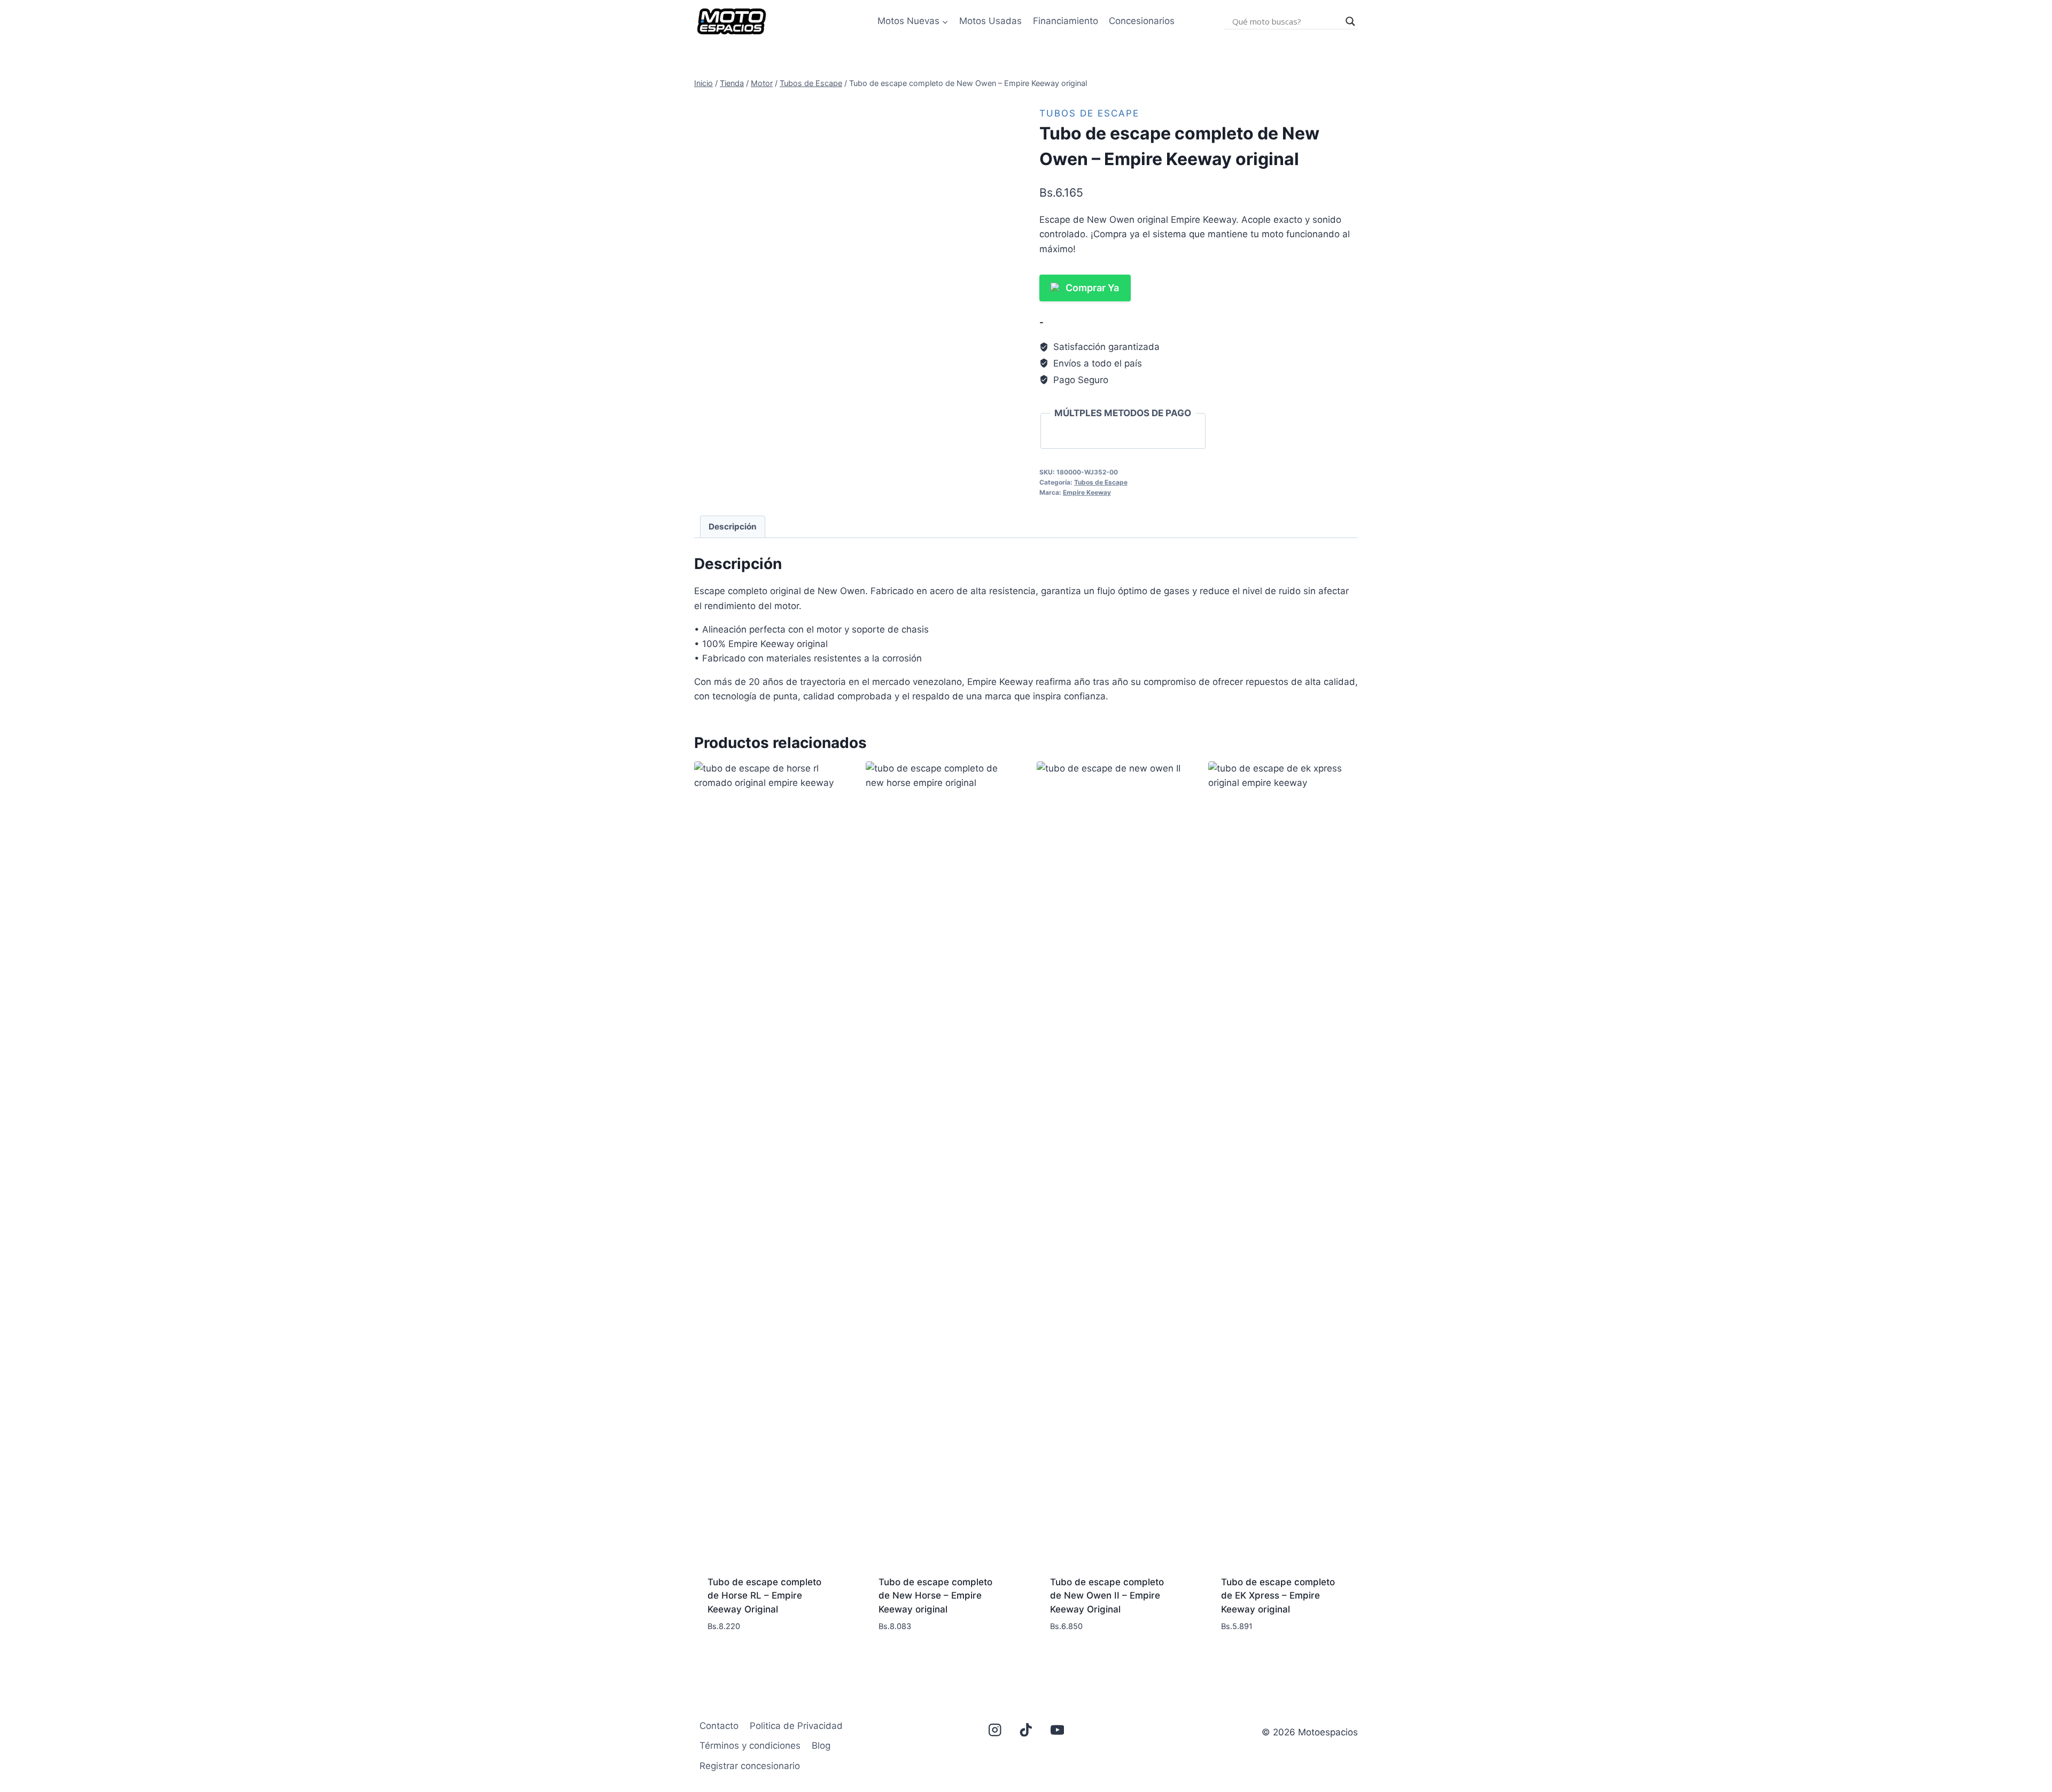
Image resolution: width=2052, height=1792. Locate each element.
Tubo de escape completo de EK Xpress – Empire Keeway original (1278, 1596)
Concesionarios (1142, 21)
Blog (821, 1746)
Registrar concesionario (750, 1766)
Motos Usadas (990, 21)
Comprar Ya (1092, 288)
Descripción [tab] (733, 527)
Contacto (719, 1726)
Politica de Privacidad (796, 1726)
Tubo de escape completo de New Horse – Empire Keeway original (935, 1596)
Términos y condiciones (750, 1746)
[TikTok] (1026, 1730)
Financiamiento (1066, 21)
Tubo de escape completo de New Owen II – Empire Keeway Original (1107, 1596)
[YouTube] (1057, 1730)
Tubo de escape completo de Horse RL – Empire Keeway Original (764, 1596)
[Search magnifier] (1350, 21)
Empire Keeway (1087, 492)
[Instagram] (995, 1730)
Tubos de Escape (1089, 113)
